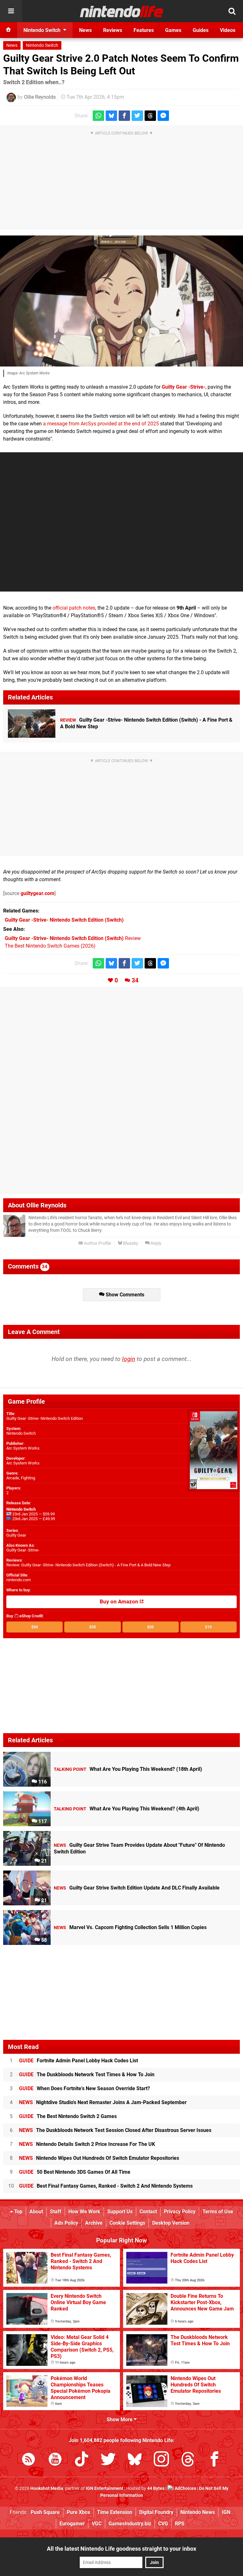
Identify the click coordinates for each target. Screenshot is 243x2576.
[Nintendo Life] (122, 11)
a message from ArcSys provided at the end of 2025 (101, 424)
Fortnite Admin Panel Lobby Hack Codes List (78, 2061)
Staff (56, 2212)
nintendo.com (19, 1580)
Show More (120, 2419)
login (129, 1359)
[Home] (9, 30)
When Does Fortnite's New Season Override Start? (84, 2088)
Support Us (120, 2212)
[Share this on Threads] (150, 116)
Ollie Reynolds (40, 97)
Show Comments (124, 1295)
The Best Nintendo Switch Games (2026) (50, 946)
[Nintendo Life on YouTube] (55, 2460)
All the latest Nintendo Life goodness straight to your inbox (121, 2549)
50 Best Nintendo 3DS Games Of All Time (75, 2172)
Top (18, 2212)
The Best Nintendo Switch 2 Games (68, 2116)
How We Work (84, 2212)
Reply (156, 1243)
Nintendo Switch (42, 45)
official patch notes (74, 608)
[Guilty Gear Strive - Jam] (121, 301)
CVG (163, 2524)
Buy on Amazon (120, 1602)
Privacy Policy (180, 2212)
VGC (97, 2524)
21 (43, 1861)
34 (135, 980)
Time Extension (115, 2512)
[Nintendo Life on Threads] (188, 2460)
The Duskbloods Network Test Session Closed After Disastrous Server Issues (115, 2130)
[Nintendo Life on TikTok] (82, 2460)
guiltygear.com (37, 893)
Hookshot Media (47, 2488)
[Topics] (11, 11)
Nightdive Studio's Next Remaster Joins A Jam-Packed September (103, 2102)
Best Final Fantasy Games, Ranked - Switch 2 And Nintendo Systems (106, 2186)
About (36, 2212)
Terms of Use (218, 2212)
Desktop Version (171, 2223)
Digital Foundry (156, 2512)
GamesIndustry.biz (130, 2524)
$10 (208, 1627)
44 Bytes (156, 2488)
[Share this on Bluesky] (111, 116)
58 (43, 1940)
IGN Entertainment (105, 2488)
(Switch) (64, 920)
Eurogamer (72, 2524)
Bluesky (130, 1243)
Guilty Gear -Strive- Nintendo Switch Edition (45, 1418)
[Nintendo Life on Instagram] (161, 2460)
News (12, 45)
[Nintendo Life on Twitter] (108, 2460)
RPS (180, 2524)
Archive (94, 2223)
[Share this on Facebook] (124, 116)
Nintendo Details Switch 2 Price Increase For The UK (87, 2144)
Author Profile (97, 1243)
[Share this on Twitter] (137, 116)
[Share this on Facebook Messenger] (163, 116)
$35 (93, 1627)
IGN (226, 2512)
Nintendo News (198, 2512)
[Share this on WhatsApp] (98, 116)
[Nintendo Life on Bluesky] (135, 2460)
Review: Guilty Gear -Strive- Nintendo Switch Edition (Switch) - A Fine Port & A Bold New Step (88, 1565)
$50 (35, 1627)
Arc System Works (23, 1448)
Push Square (45, 2512)
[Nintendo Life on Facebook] (215, 2460)
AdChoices (185, 2488)
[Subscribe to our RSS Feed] (28, 2460)
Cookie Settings (127, 2223)
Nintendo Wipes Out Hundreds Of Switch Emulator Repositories (99, 2158)
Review (73, 938)
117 (42, 1821)
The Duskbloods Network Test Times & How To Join (87, 2075)
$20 (150, 1627)
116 (42, 1782)
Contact (148, 2212)
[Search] (232, 11)
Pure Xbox (78, 2512)
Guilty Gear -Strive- (184, 387)
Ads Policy (66, 2223)
